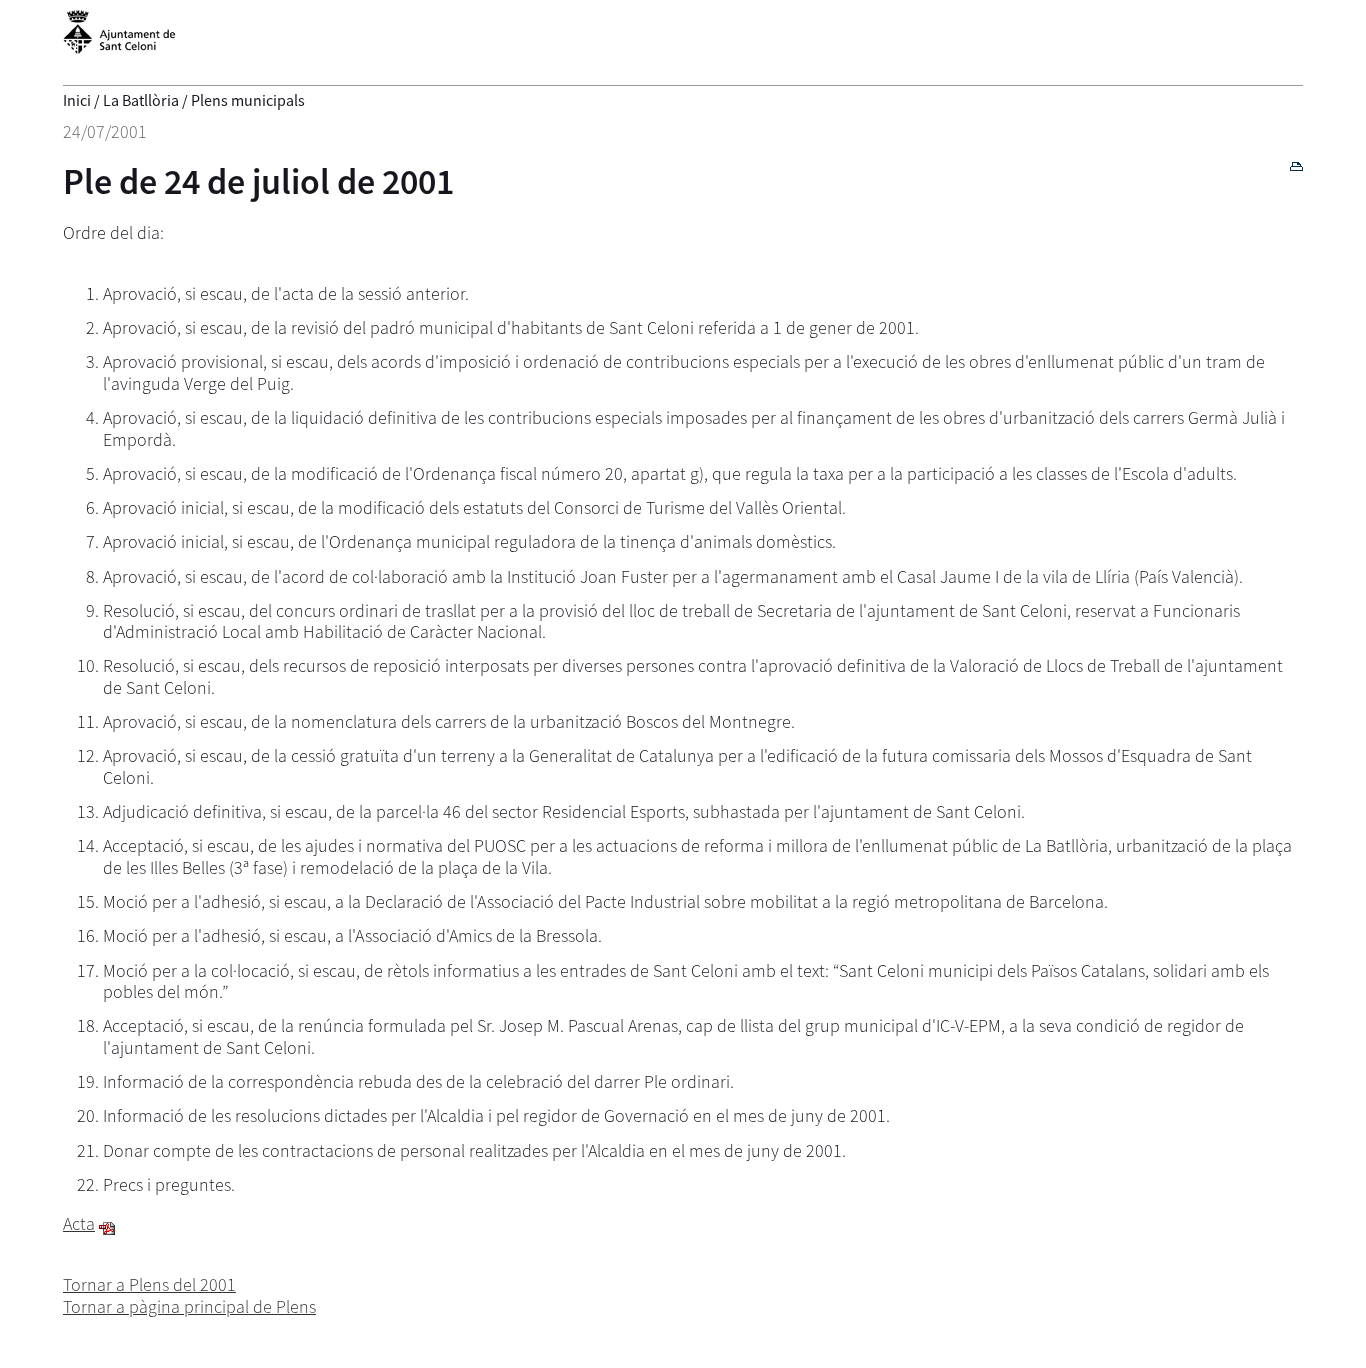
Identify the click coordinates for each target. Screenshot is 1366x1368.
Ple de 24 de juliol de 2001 (258, 181)
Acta (79, 1223)
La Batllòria (141, 100)
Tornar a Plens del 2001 (149, 1284)
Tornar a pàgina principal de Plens (189, 1306)
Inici (77, 100)
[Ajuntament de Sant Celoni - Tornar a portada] (119, 43)
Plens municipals (248, 100)
